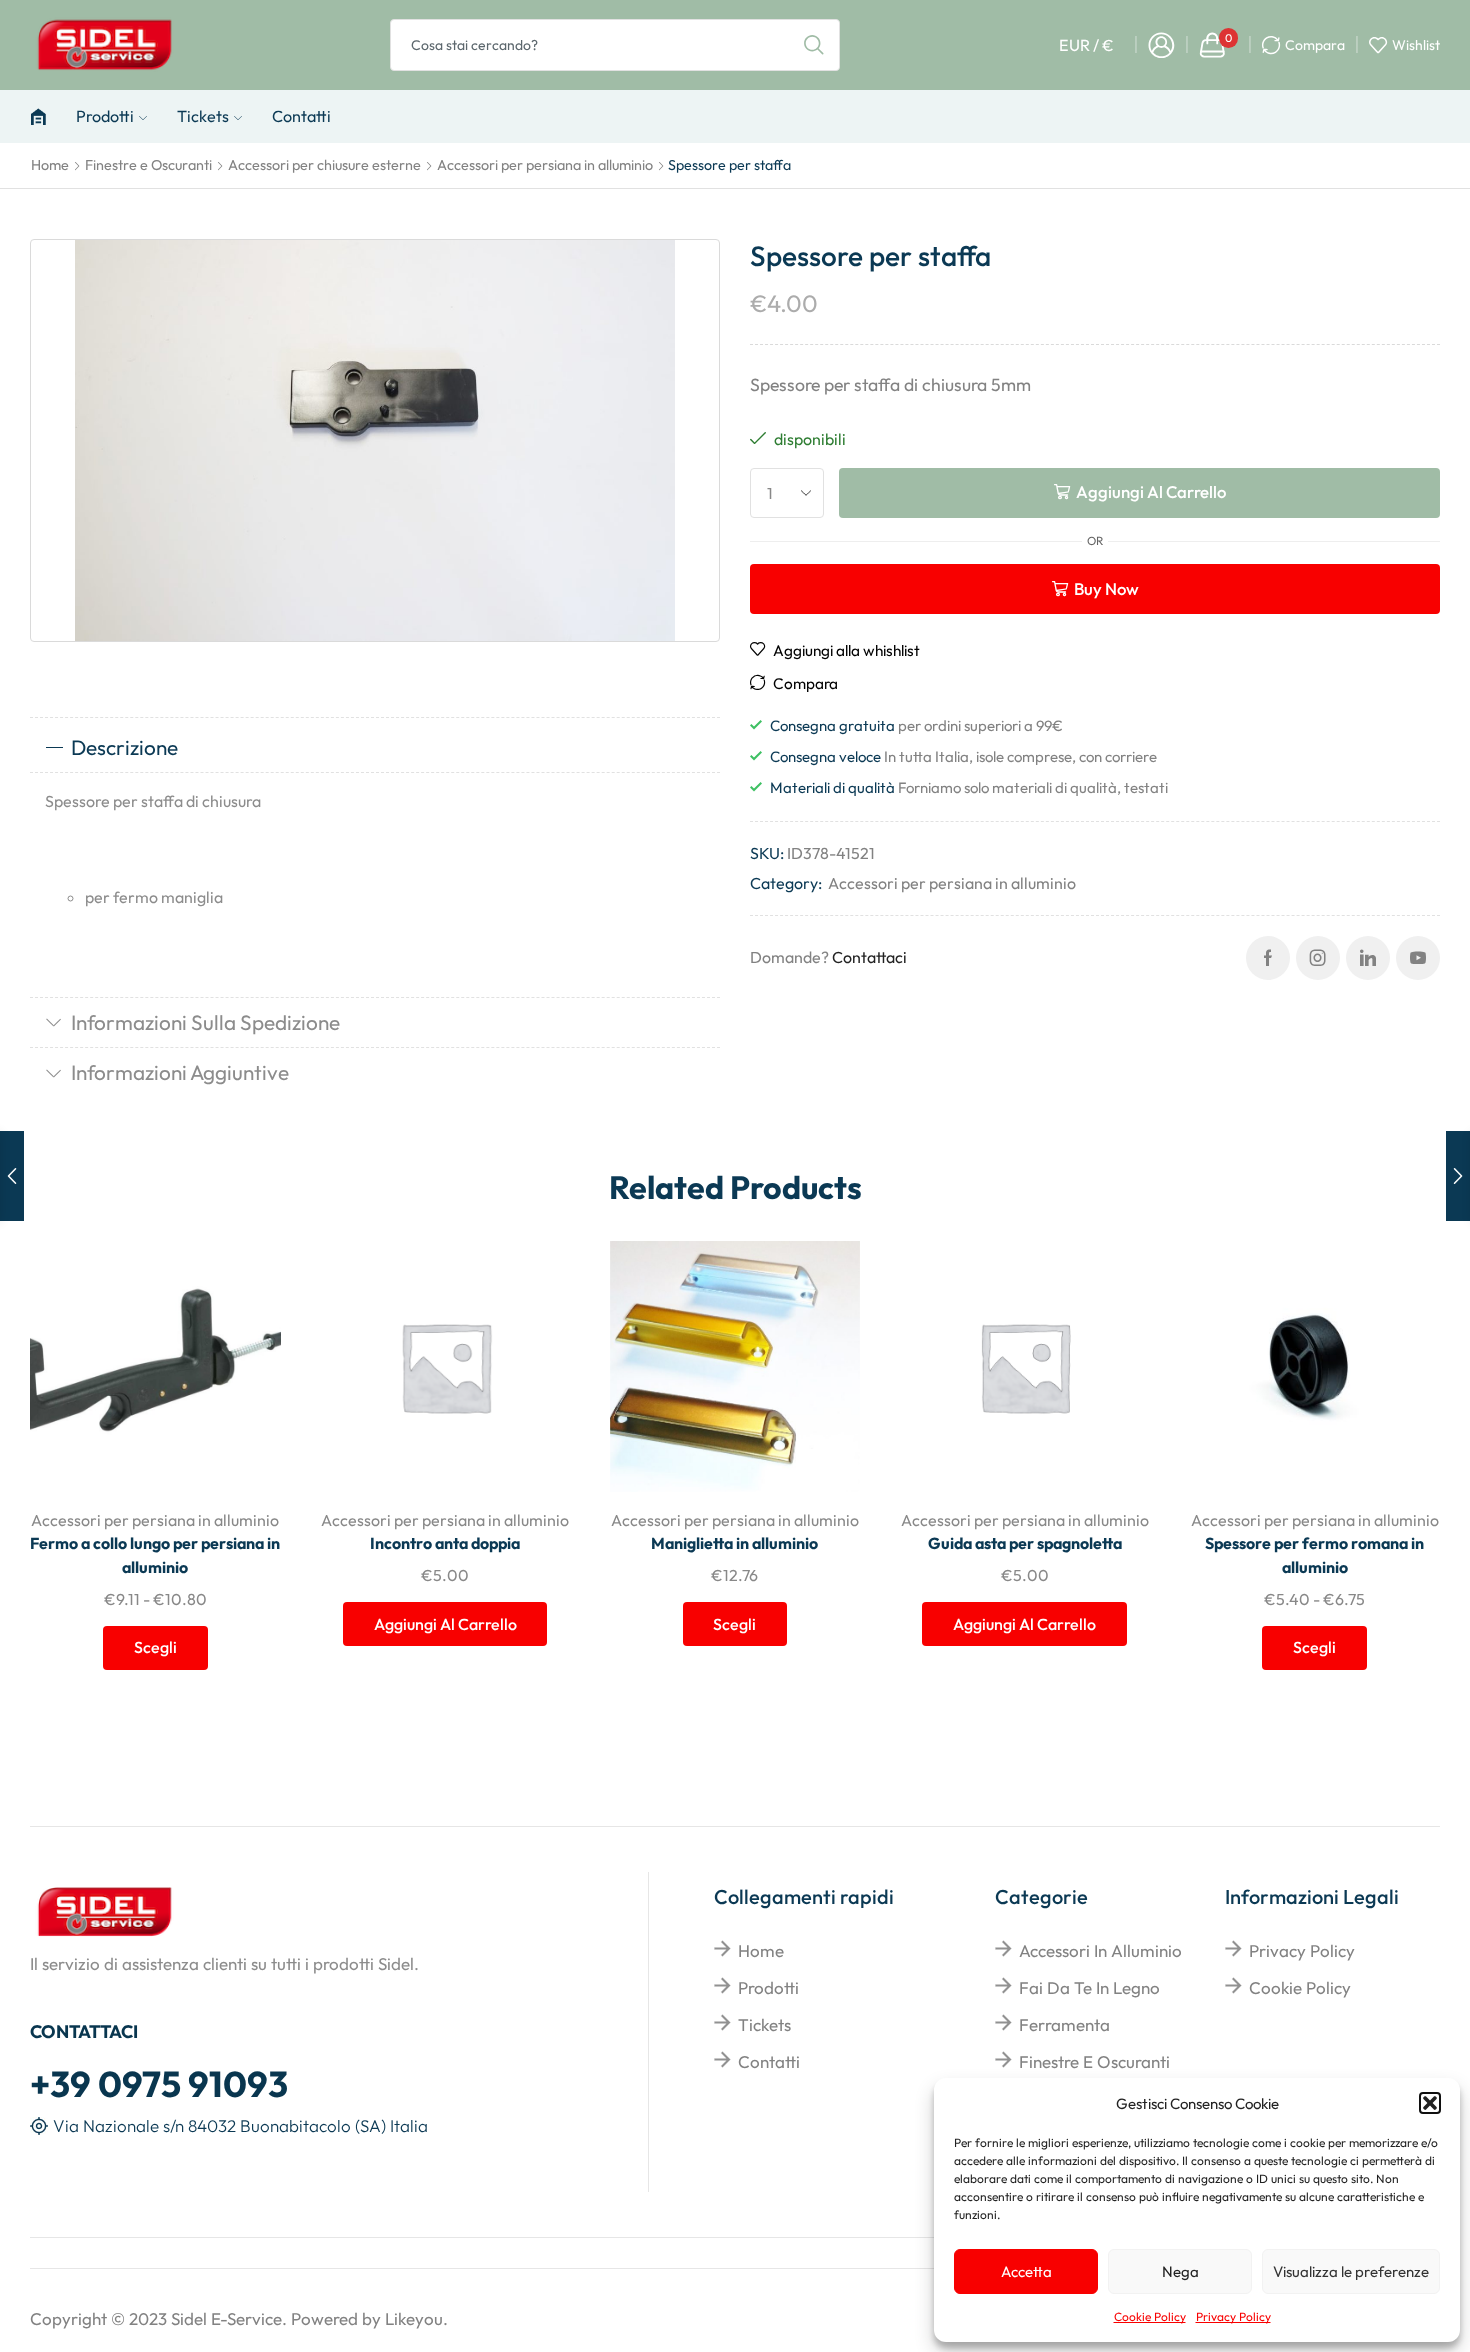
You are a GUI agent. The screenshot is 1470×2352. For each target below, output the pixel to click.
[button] (1430, 2103)
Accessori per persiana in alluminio (545, 165)
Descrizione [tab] (124, 747)
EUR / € (1086, 45)
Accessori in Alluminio (1100, 1950)
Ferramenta (1064, 2024)
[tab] (375, 748)
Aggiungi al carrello (1151, 491)
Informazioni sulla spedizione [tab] (205, 1022)
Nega (1180, 2271)
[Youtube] (1418, 958)
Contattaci (869, 957)
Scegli (243, 1360)
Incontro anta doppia (445, 1543)
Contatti (301, 116)
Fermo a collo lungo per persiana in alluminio (155, 1555)
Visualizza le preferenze (1351, 2271)
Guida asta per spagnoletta (1025, 1543)
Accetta (1026, 2271)
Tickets (203, 116)
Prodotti (105, 116)
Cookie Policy (1150, 2316)
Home (50, 165)
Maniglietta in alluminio (734, 1543)
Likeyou (414, 2318)
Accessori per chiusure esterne (324, 165)
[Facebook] (1268, 958)
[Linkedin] (1368, 958)
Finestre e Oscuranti (148, 165)
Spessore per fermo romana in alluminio (1314, 1555)
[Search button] (814, 45)
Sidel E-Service (226, 2318)
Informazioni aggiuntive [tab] (180, 1072)
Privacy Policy (1233, 2316)
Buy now (1106, 588)
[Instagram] (1318, 958)
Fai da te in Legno (1089, 1987)
